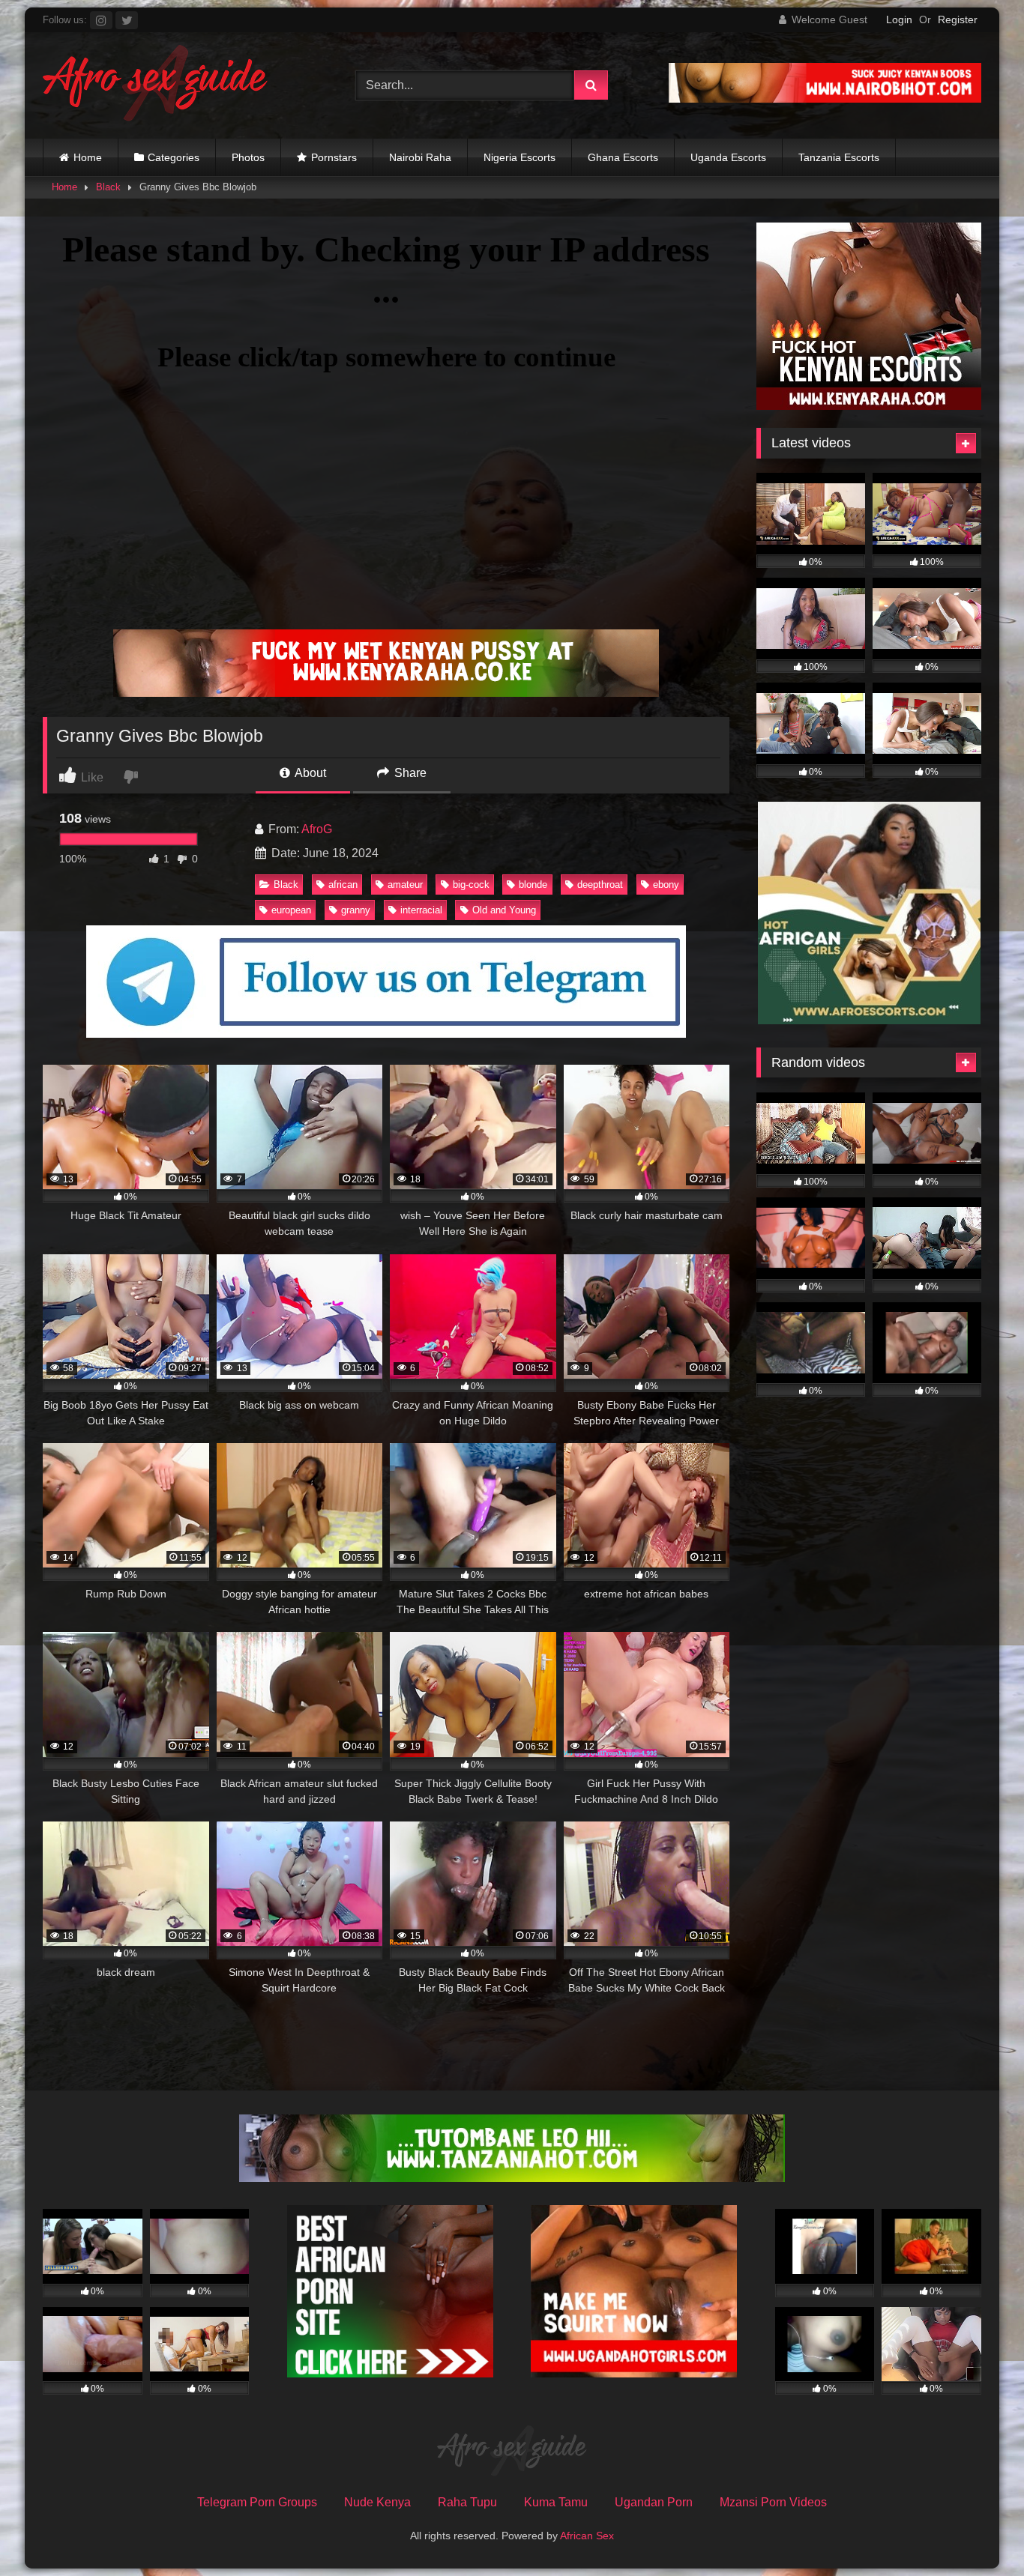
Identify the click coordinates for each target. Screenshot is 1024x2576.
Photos (248, 157)
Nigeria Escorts (519, 157)
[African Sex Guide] (155, 85)
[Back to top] (978, 2531)
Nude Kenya (377, 2502)
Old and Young (504, 910)
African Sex (587, 2536)
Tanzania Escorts (839, 157)
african (343, 885)
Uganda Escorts (728, 157)
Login (899, 19)
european (291, 910)
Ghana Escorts (623, 157)
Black (108, 187)
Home (88, 157)
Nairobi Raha (420, 157)
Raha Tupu (467, 2502)
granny (356, 910)
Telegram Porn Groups (257, 2502)
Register (958, 19)
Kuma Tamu (556, 2502)
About (309, 773)
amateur (405, 885)
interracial (421, 910)
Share (409, 773)
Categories (174, 157)
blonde (533, 885)
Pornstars (334, 157)
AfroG (317, 829)
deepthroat (600, 885)
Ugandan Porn (654, 2502)
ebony (666, 885)
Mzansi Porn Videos (773, 2502)
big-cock (471, 885)
